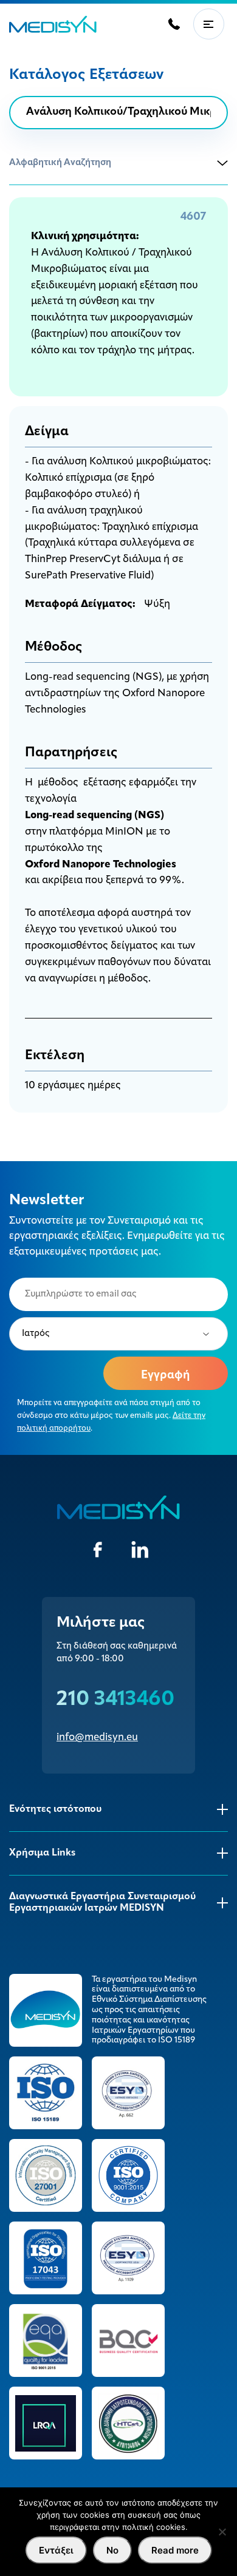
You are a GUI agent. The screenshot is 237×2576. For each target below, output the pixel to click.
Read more (175, 2550)
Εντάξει (56, 2550)
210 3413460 (115, 1700)
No (112, 2550)
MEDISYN (53, 24)
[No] (222, 2532)
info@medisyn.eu (97, 1737)
